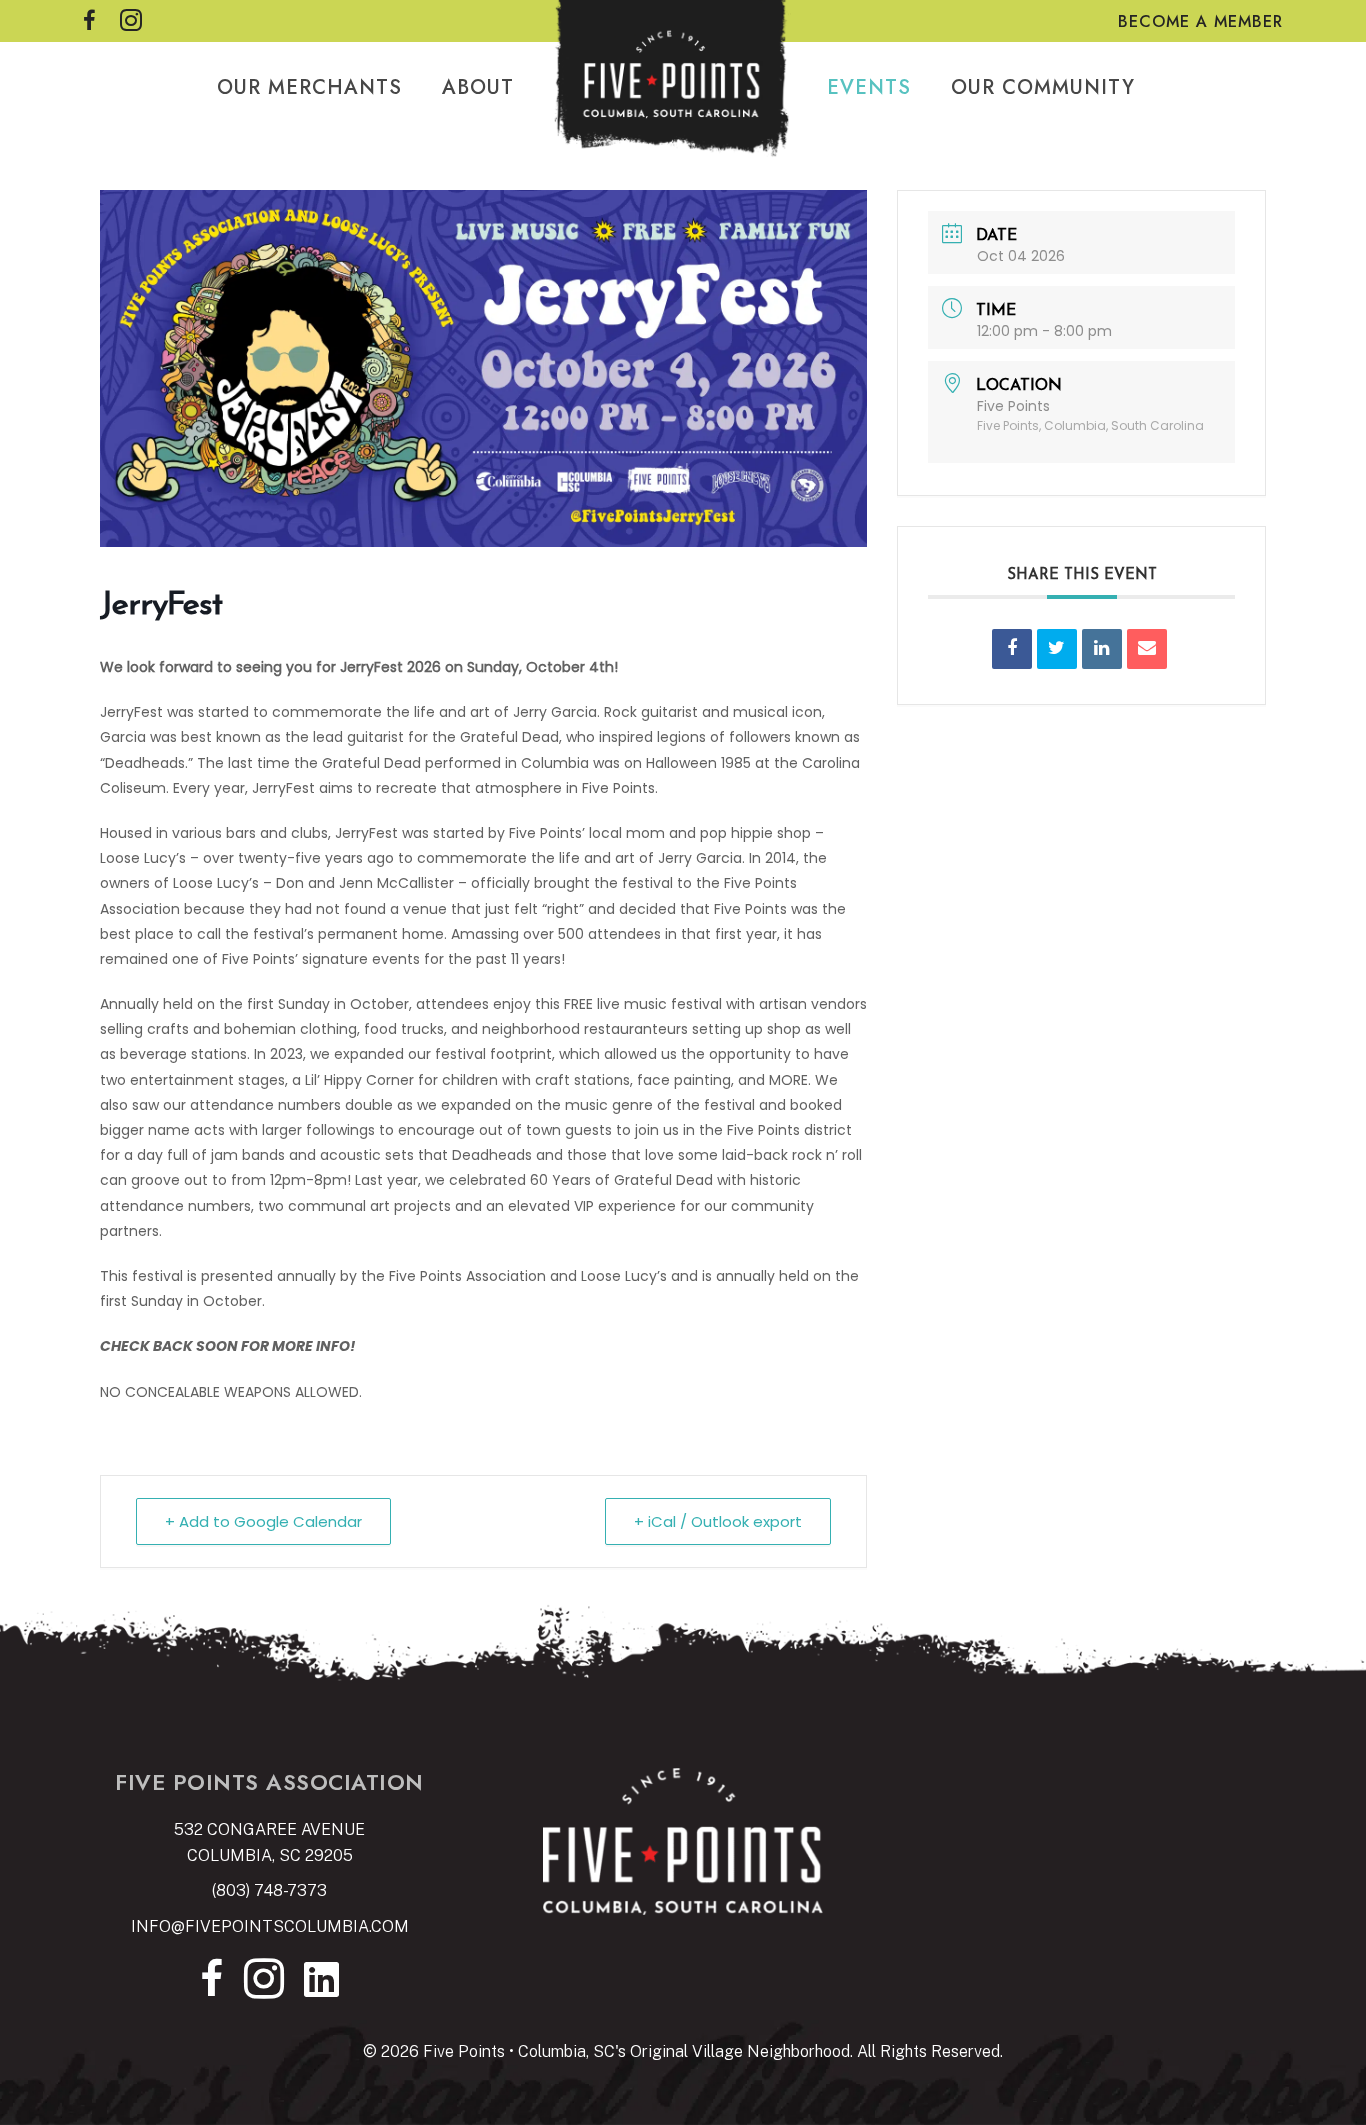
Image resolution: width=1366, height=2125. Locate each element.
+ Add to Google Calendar (263, 1521)
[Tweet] (1057, 649)
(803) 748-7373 (269, 1890)
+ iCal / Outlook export (718, 1521)
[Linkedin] (1102, 649)
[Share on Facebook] (1012, 649)
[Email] (1147, 649)
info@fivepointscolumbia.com (270, 1926)
